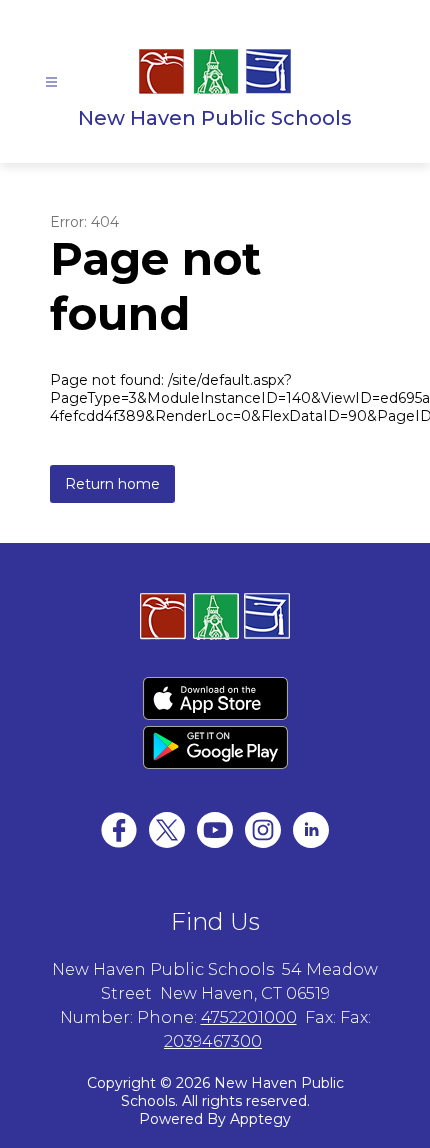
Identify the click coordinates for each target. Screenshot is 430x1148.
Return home (112, 484)
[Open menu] (51, 82)
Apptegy (260, 1119)
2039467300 (213, 1041)
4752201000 (249, 1017)
